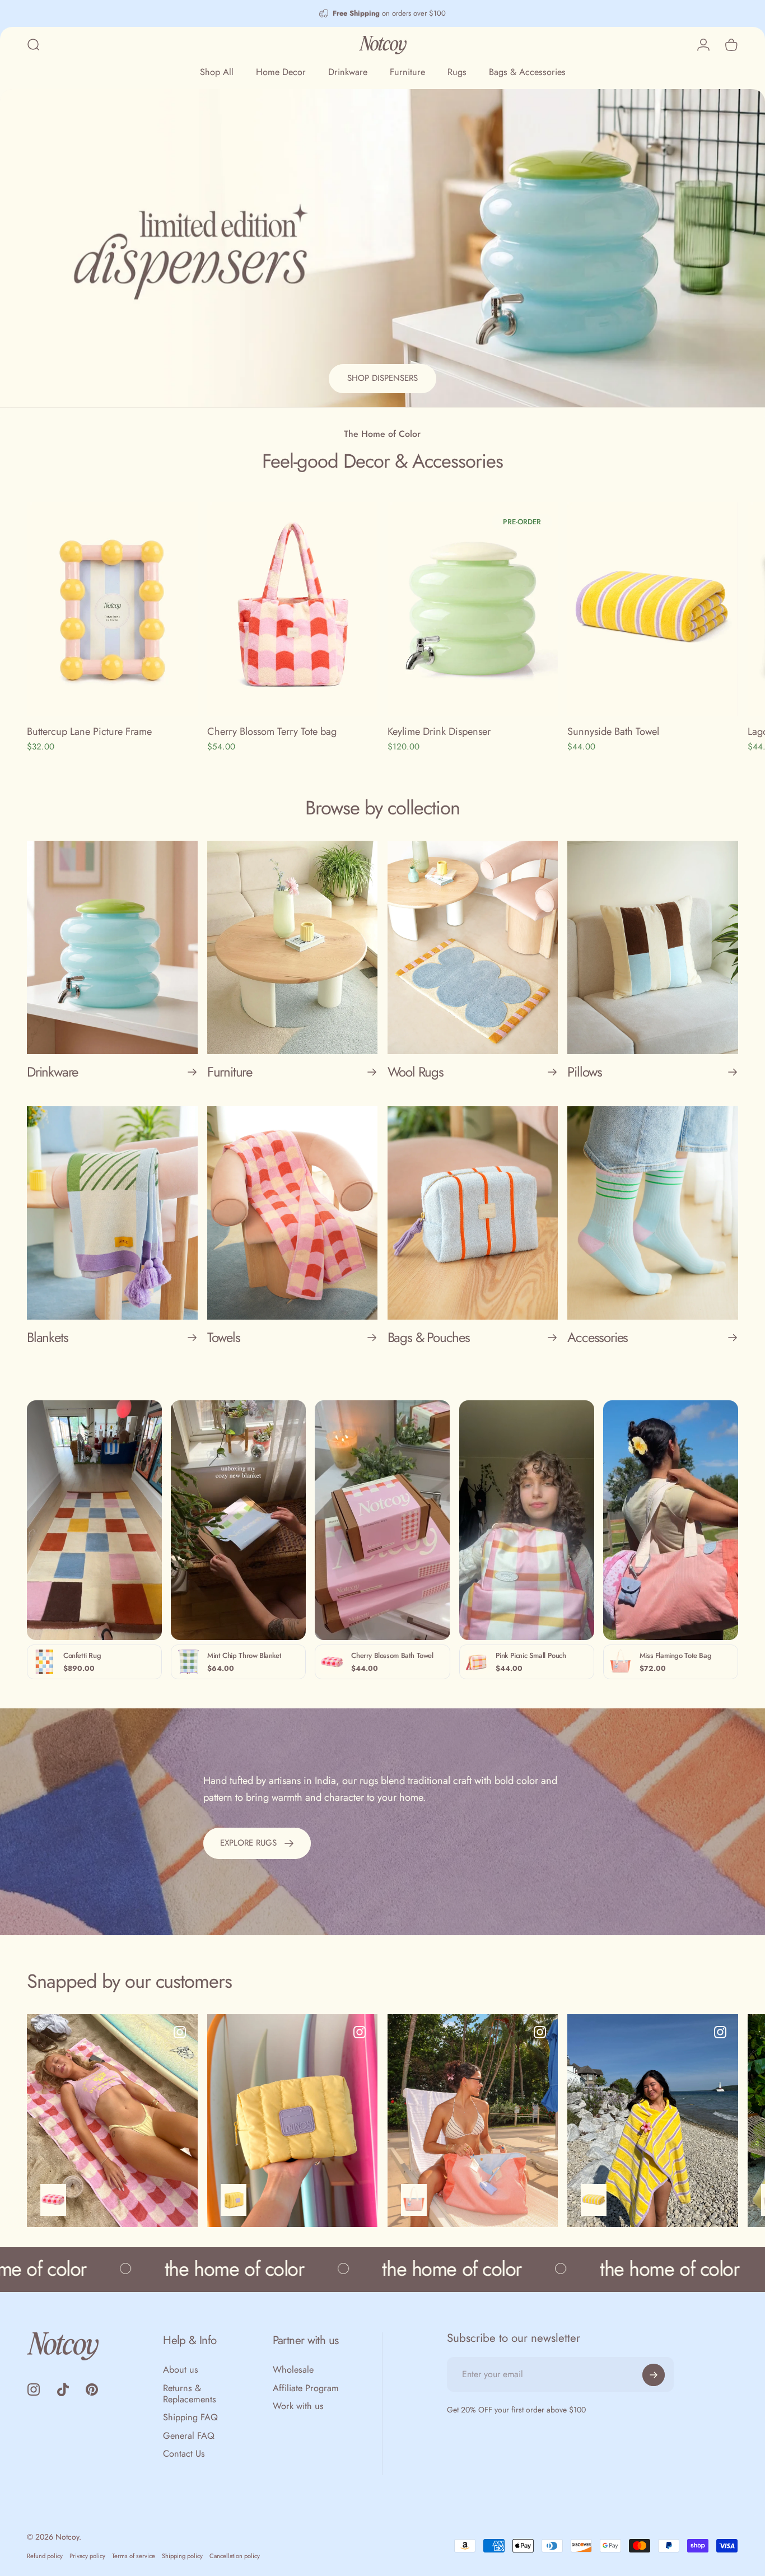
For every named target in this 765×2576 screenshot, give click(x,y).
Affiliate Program (306, 2388)
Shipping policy (182, 2556)
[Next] (706, 635)
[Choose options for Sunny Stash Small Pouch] (234, 2200)
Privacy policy (87, 2556)
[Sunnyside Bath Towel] (653, 609)
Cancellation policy (235, 2556)
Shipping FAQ (190, 2417)
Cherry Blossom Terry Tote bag (272, 731)
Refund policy (45, 2556)
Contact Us (184, 2454)
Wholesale (293, 2370)
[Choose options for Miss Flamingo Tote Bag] (414, 2200)
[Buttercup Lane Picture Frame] (112, 609)
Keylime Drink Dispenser (439, 731)
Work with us (298, 2406)
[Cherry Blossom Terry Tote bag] (293, 609)
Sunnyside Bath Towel (613, 731)
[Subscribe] (654, 2375)
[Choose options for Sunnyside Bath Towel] (594, 2200)
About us (181, 2370)
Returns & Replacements (190, 2394)
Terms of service (134, 2556)
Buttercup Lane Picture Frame (89, 731)
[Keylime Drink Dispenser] (473, 609)
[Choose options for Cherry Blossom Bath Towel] (53, 2200)
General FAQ (189, 2436)
